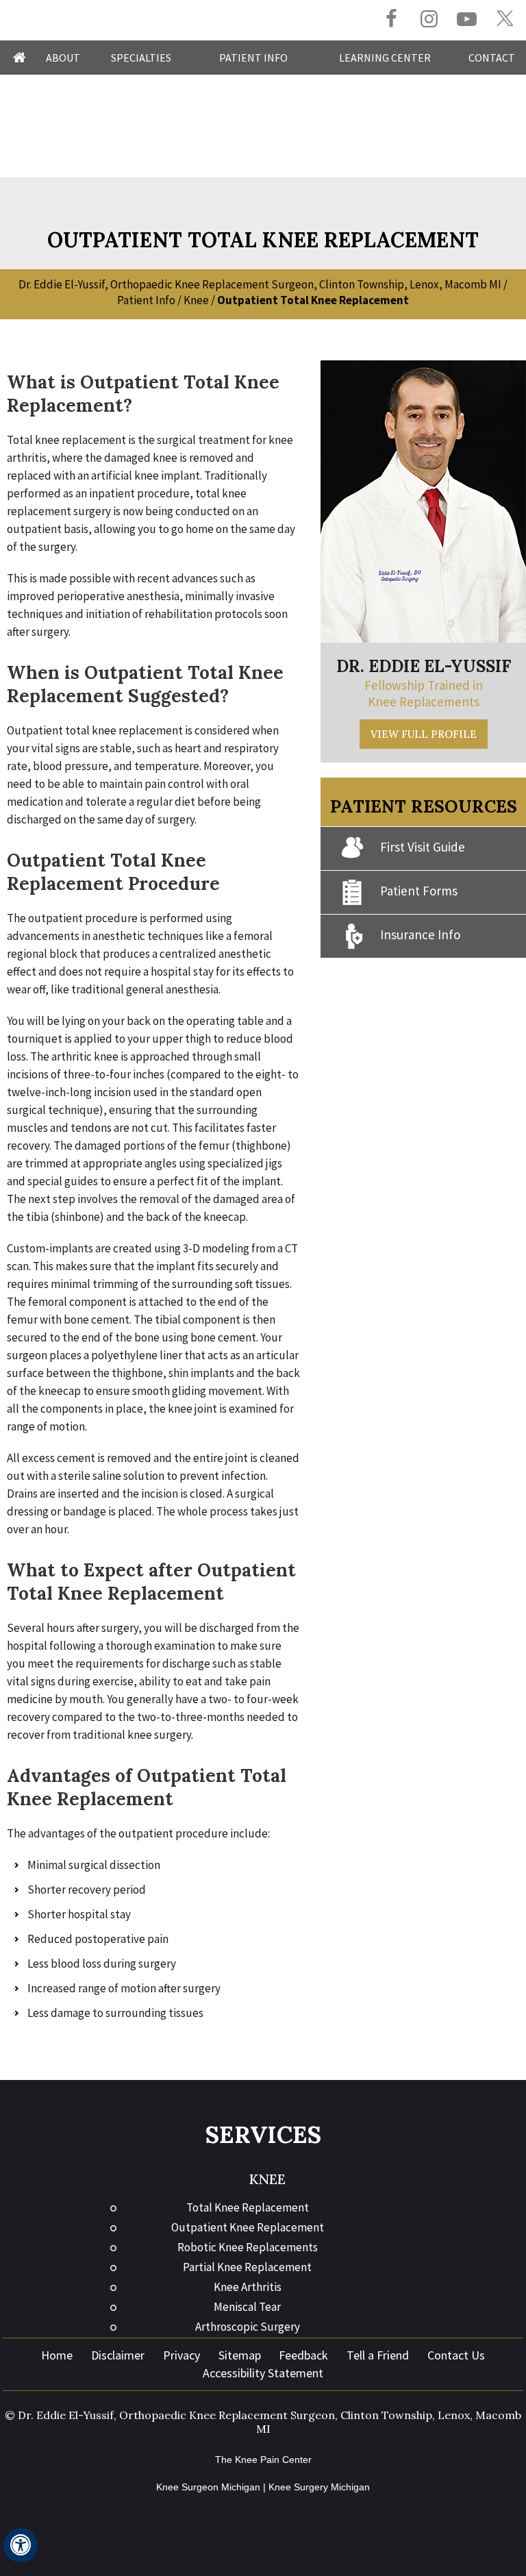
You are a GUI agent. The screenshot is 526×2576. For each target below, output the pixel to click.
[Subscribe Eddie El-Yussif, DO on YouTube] (467, 20)
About (63, 58)
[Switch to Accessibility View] (21, 2545)
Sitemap (240, 2355)
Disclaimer (118, 2355)
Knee (196, 300)
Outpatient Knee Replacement (248, 2227)
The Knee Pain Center (263, 2460)
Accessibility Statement (263, 2373)
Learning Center (385, 58)
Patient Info (253, 58)
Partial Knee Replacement (247, 2267)
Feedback (303, 2355)
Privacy (181, 2355)
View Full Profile (424, 734)
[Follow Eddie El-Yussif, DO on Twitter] (504, 19)
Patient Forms (419, 891)
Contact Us (456, 2355)
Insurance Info (420, 934)
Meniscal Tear (247, 2307)
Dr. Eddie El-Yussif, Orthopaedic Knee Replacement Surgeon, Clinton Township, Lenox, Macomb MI (260, 284)
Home (20, 58)
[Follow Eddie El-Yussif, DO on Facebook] (391, 20)
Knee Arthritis (248, 2287)
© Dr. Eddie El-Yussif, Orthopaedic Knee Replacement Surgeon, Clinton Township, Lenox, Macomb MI (263, 2422)
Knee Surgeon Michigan (208, 2487)
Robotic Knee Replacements (248, 2247)
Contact (492, 58)
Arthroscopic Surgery (248, 2327)
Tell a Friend (378, 2355)
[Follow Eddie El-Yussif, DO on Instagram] (429, 20)
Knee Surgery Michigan (319, 2487)
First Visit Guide (423, 847)
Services (263, 2134)
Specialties (141, 58)
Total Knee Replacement (248, 2207)
